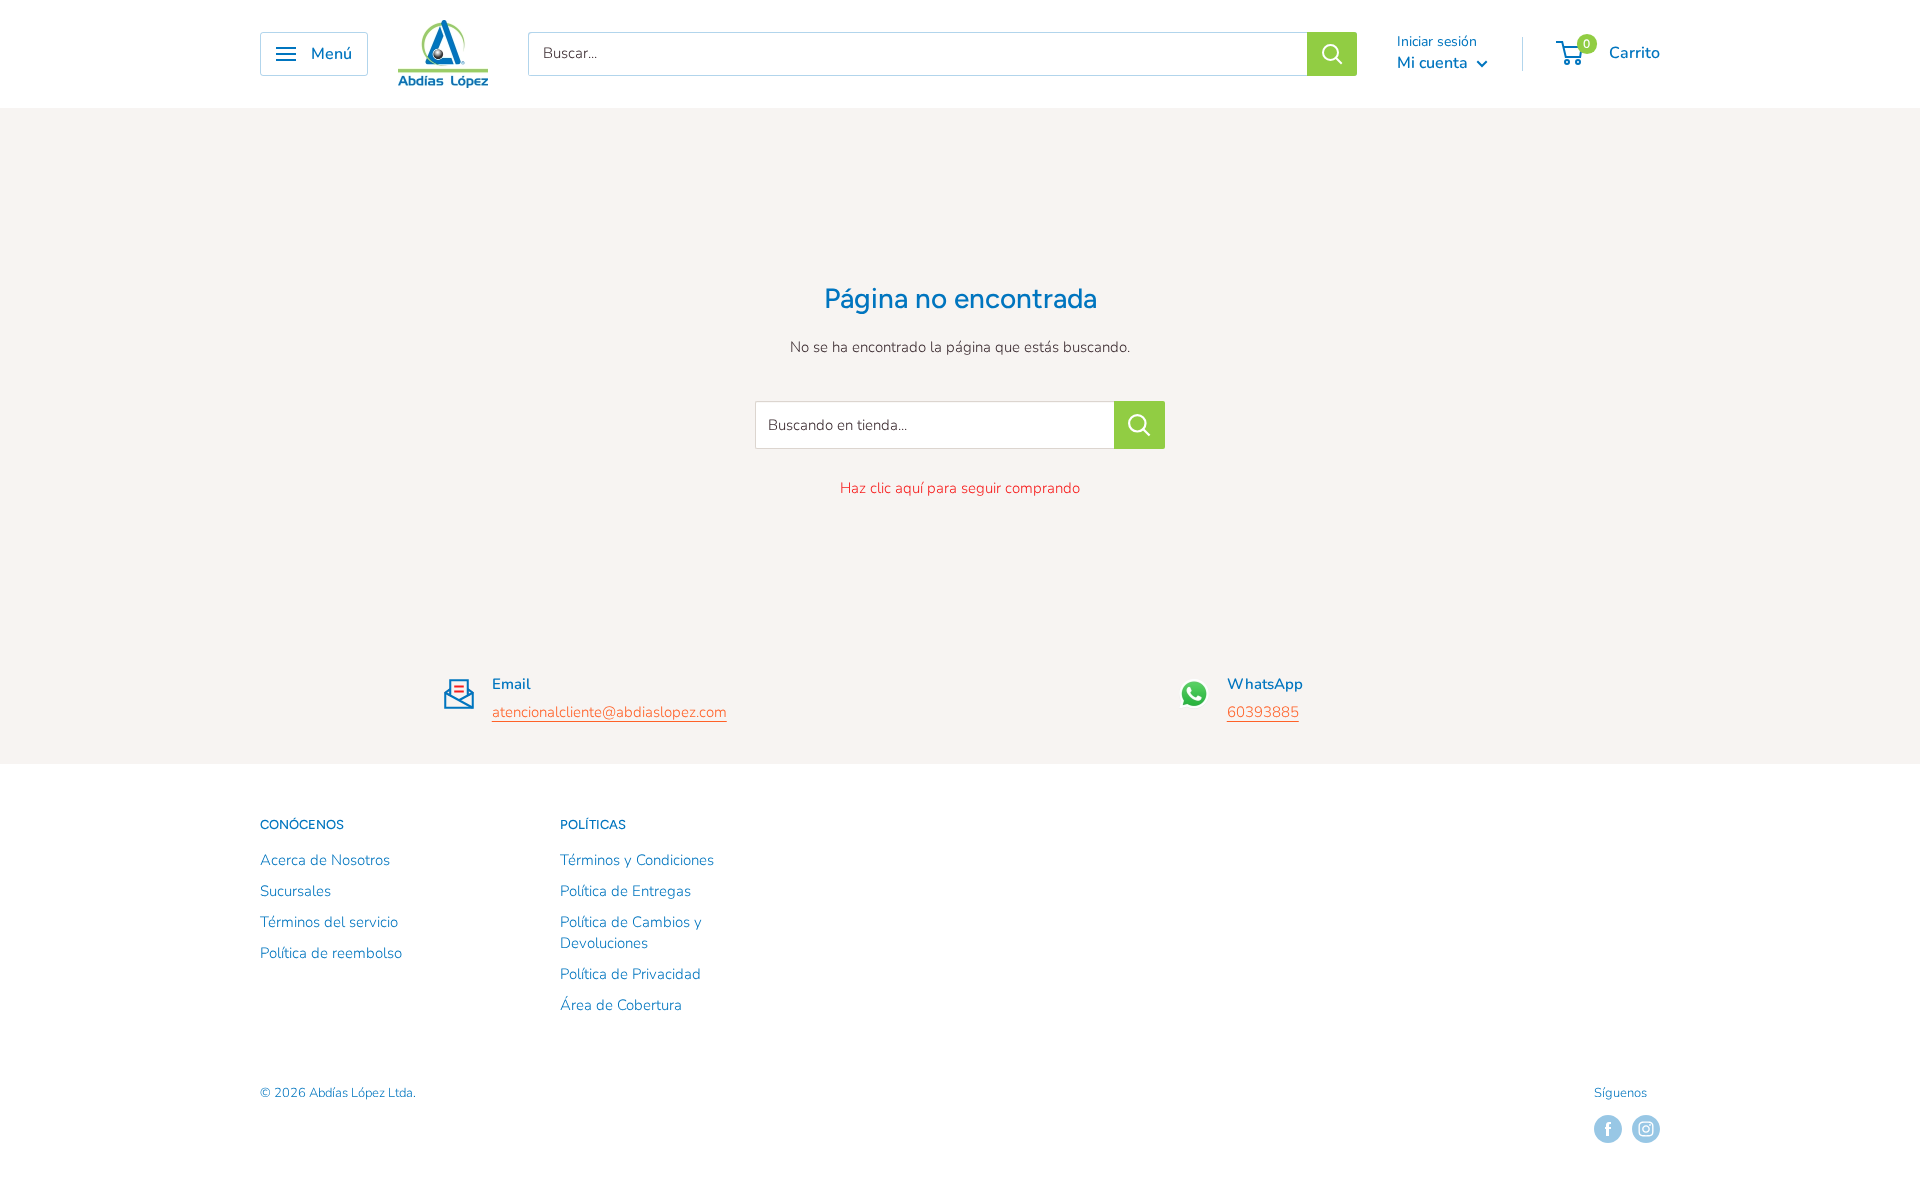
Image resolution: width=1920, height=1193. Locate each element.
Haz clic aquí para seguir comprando (960, 488)
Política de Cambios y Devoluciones (631, 932)
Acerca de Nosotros (325, 860)
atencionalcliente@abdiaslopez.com (609, 712)
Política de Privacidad (630, 974)
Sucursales (295, 891)
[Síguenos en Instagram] (1646, 1129)
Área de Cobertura (621, 1005)
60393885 (1263, 712)
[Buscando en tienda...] (1139, 425)
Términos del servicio (329, 922)
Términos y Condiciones (637, 860)
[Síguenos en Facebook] (1608, 1129)
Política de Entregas (625, 891)
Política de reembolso (331, 953)
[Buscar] (1332, 54)
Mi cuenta (1434, 63)
